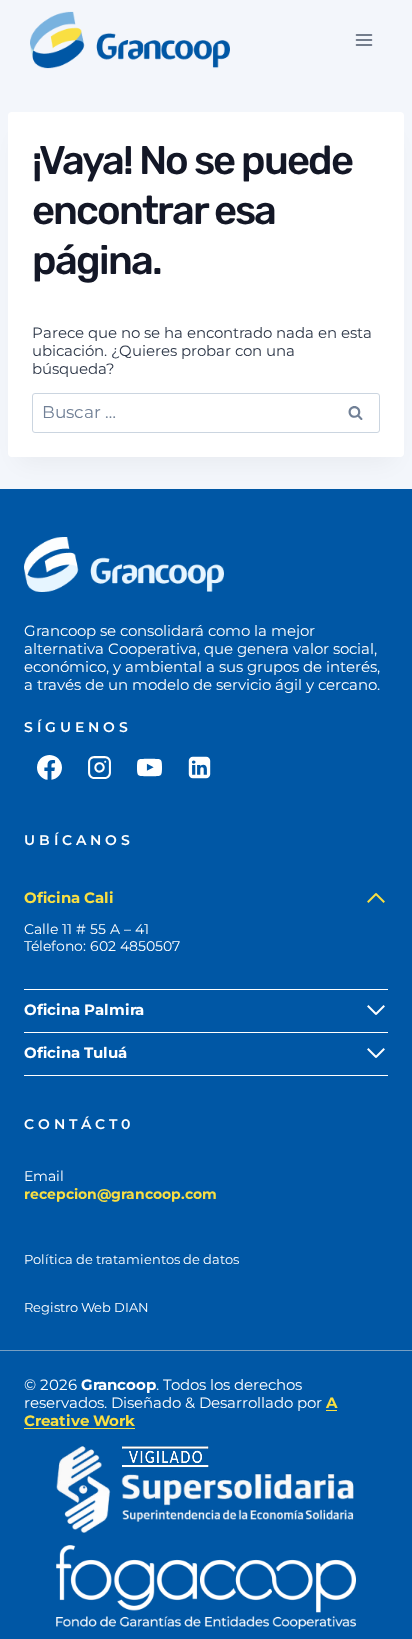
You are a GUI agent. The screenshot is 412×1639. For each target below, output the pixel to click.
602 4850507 (135, 946)
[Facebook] (49, 767)
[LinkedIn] (199, 767)
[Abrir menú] (363, 39)
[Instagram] (99, 767)
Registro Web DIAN (86, 1307)
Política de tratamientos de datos (131, 1259)
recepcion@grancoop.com (120, 1194)
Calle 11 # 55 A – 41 (86, 929)
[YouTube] (149, 767)
